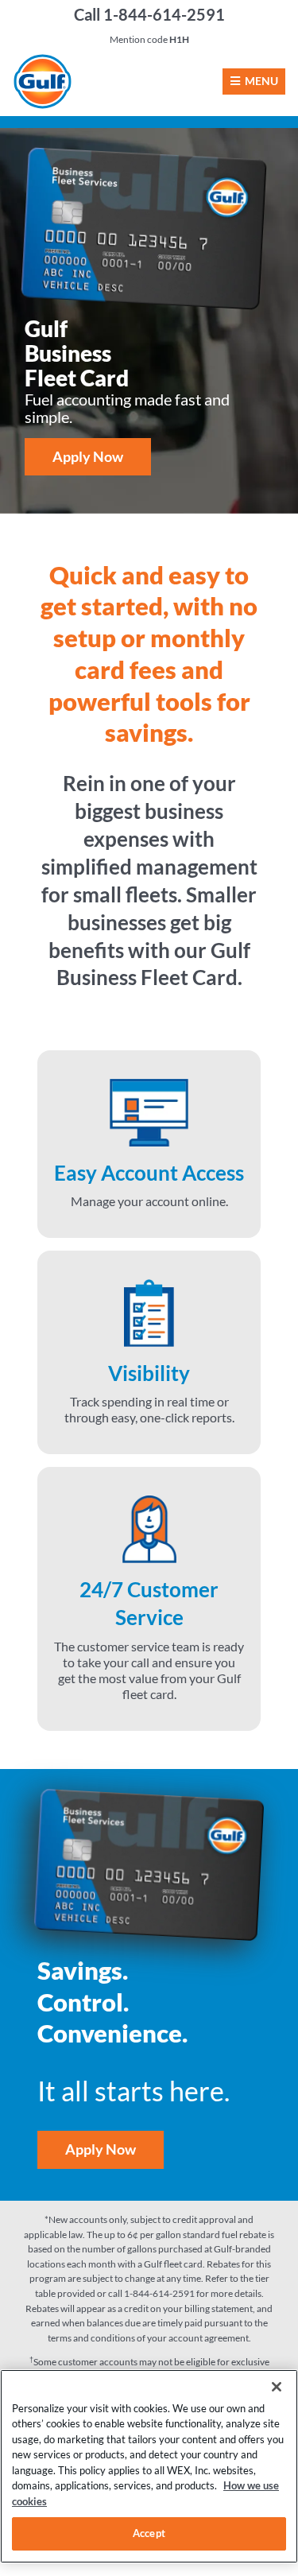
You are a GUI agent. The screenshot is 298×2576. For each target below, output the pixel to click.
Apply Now (88, 456)
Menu (261, 81)
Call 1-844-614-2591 (149, 14)
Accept (149, 2533)
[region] (149, 2466)
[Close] (277, 2387)
